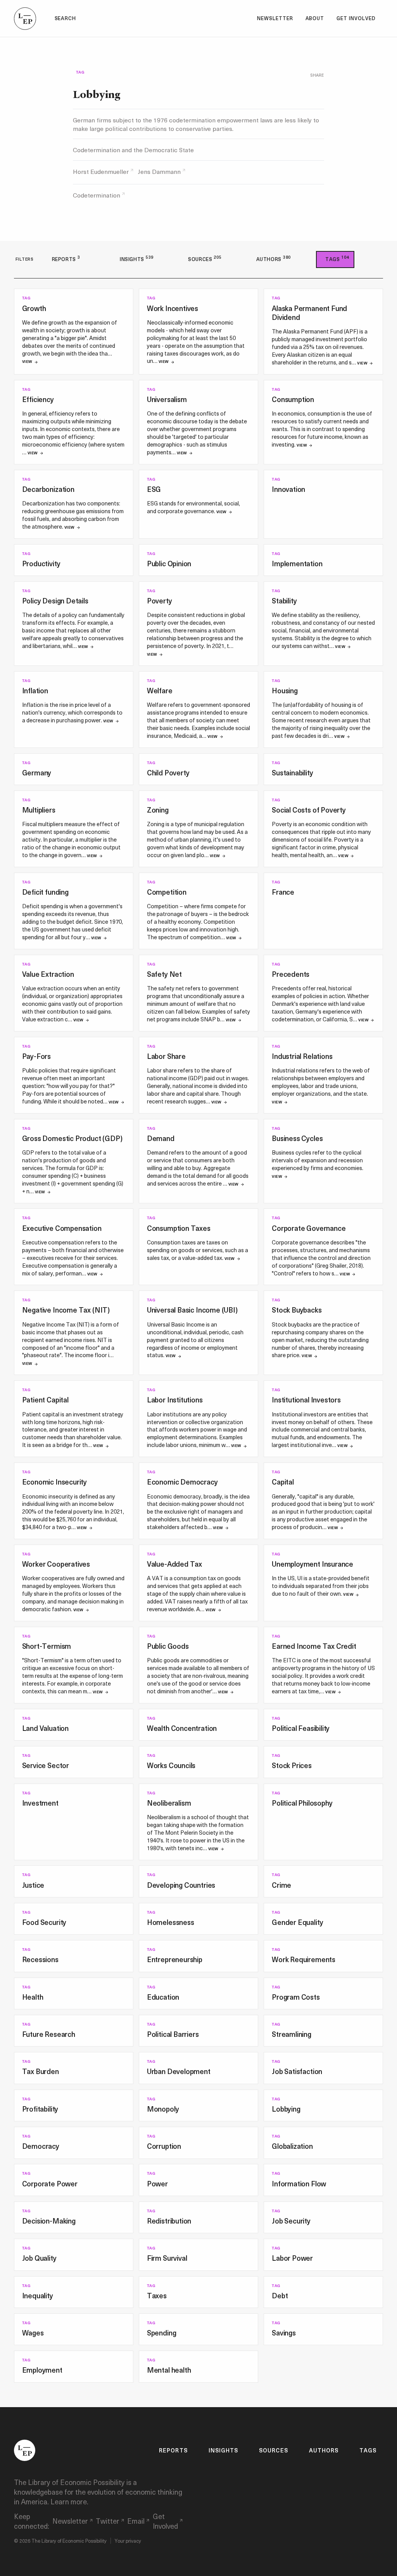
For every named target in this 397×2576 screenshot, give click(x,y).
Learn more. (69, 2501)
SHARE (317, 75)
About (315, 18)
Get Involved (356, 18)
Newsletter (275, 18)
